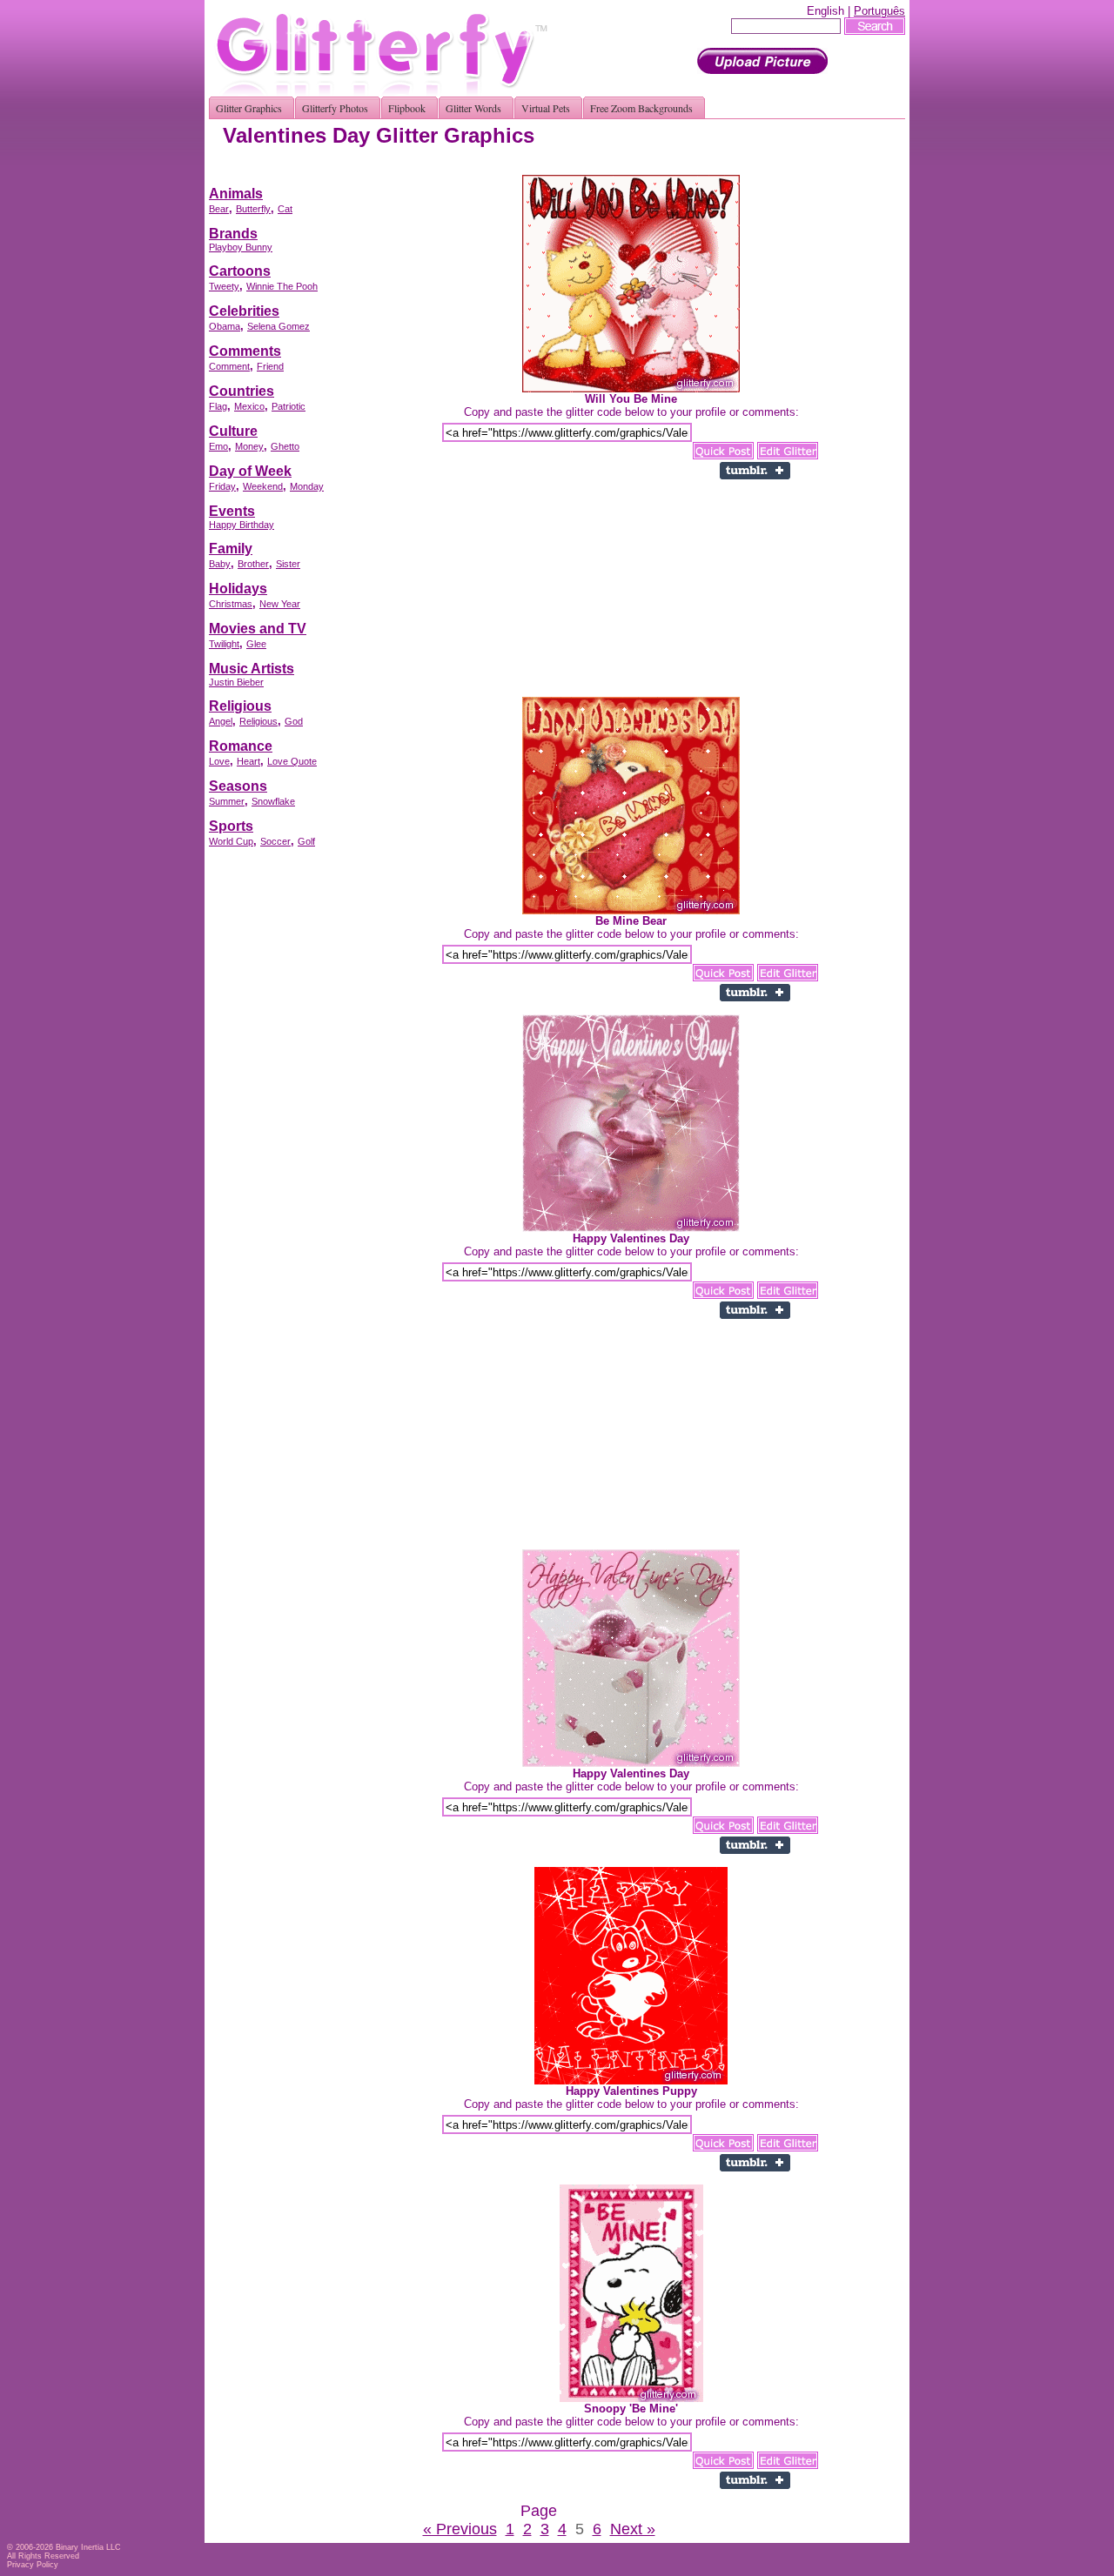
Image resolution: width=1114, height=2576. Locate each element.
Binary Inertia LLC (88, 2547)
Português (879, 11)
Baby (220, 564)
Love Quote (292, 761)
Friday (222, 486)
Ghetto (285, 446)
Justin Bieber (236, 682)
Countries (242, 391)
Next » (633, 2529)
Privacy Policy (33, 2565)
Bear (219, 209)
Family (231, 549)
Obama (225, 326)
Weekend (263, 486)
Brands (233, 234)
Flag (218, 406)
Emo (218, 446)
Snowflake (273, 801)
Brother (253, 564)
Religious (240, 706)
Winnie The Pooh (282, 286)
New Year (280, 604)
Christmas (231, 604)
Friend (270, 366)
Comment (229, 366)
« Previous (460, 2529)
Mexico (249, 406)
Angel (221, 721)
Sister (288, 564)
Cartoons (240, 271)
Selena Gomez (278, 326)
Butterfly (253, 209)
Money (249, 446)
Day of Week (250, 471)
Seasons (238, 786)
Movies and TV (258, 629)
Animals (236, 194)
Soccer (275, 841)
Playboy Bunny (241, 247)
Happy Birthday (242, 525)
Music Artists (252, 669)
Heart (248, 761)
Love (219, 761)
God (294, 721)
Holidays (238, 589)
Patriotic (289, 406)
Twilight (224, 644)
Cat (285, 209)
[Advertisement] (588, 168)
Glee (256, 644)
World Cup (231, 841)
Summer (227, 801)
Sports (231, 826)
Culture (233, 431)
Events (232, 511)
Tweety (224, 286)
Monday (307, 486)
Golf (306, 841)
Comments (245, 351)
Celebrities (244, 311)
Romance (241, 746)
